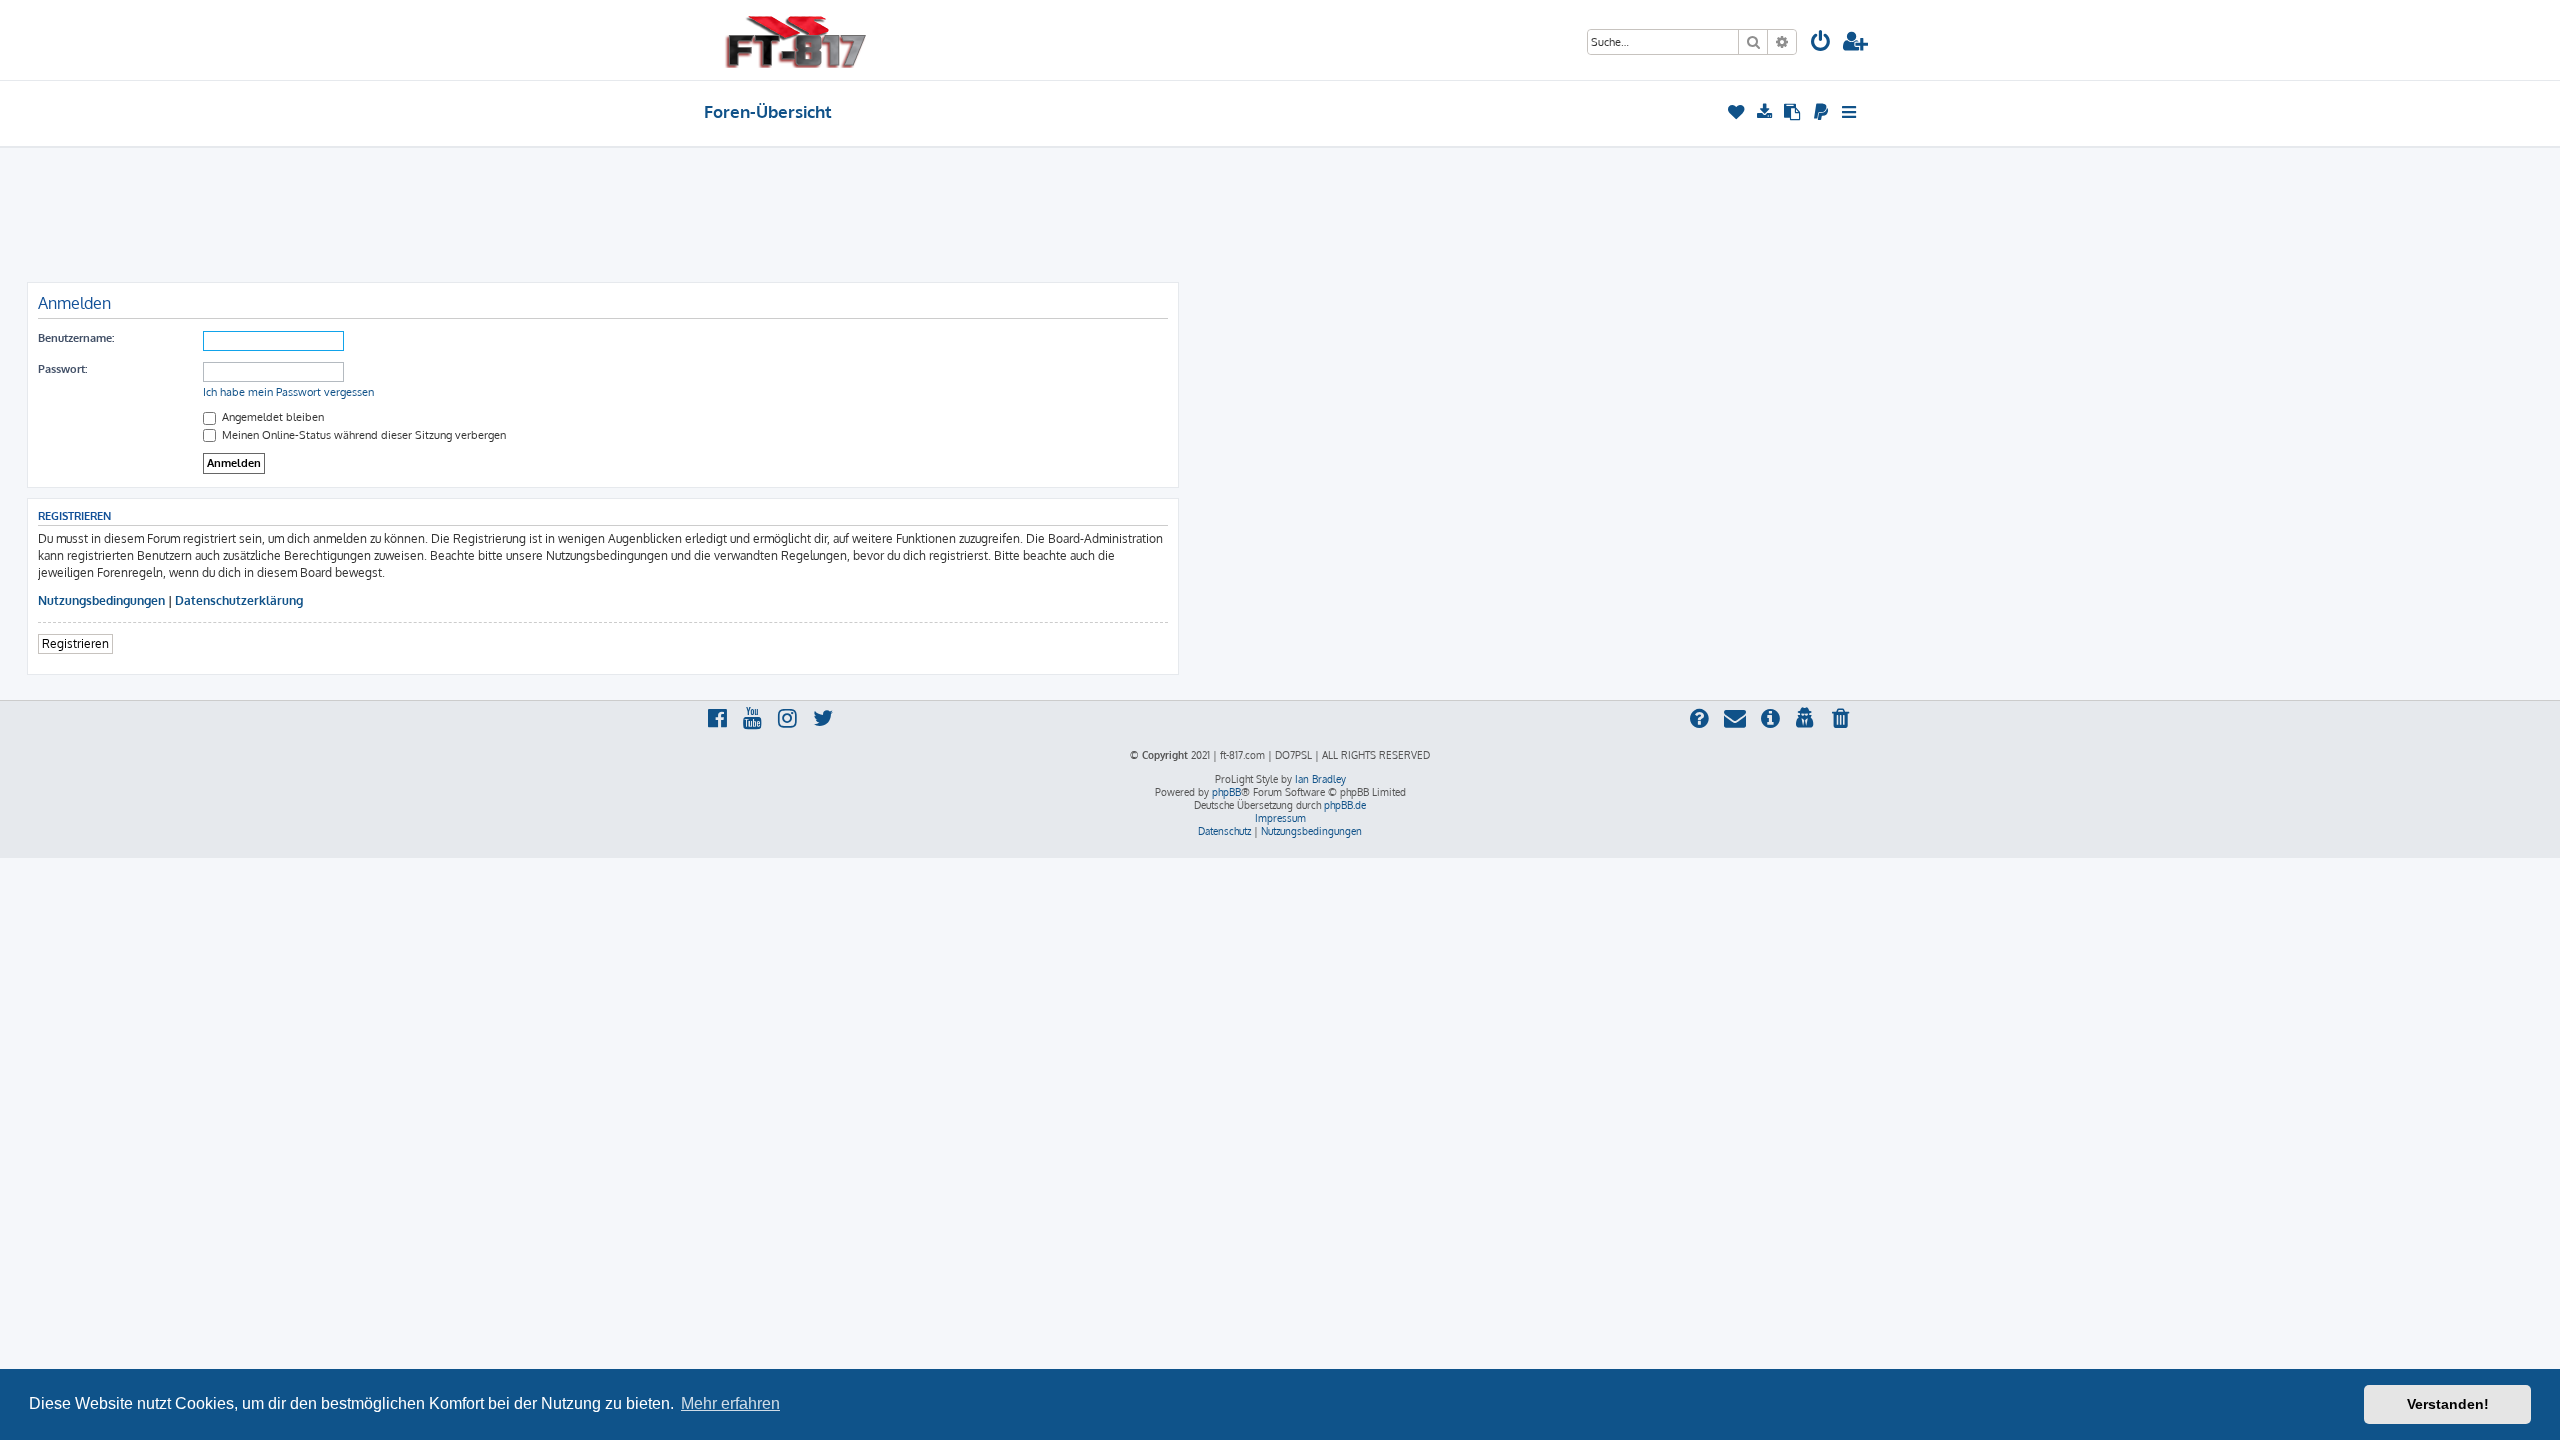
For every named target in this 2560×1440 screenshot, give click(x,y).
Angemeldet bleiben (271, 417)
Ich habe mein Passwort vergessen (288, 392)
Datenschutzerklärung (239, 600)
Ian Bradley (1320, 779)
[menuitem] (1821, 43)
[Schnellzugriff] (1850, 112)
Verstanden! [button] (2448, 1404)
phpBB (1226, 792)
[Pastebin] (1793, 112)
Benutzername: (76, 338)
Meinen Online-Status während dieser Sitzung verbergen (362, 435)
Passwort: (62, 369)
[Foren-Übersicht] (795, 40)
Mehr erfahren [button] (730, 1403)
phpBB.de (1345, 805)
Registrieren (75, 643)
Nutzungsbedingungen (101, 600)
